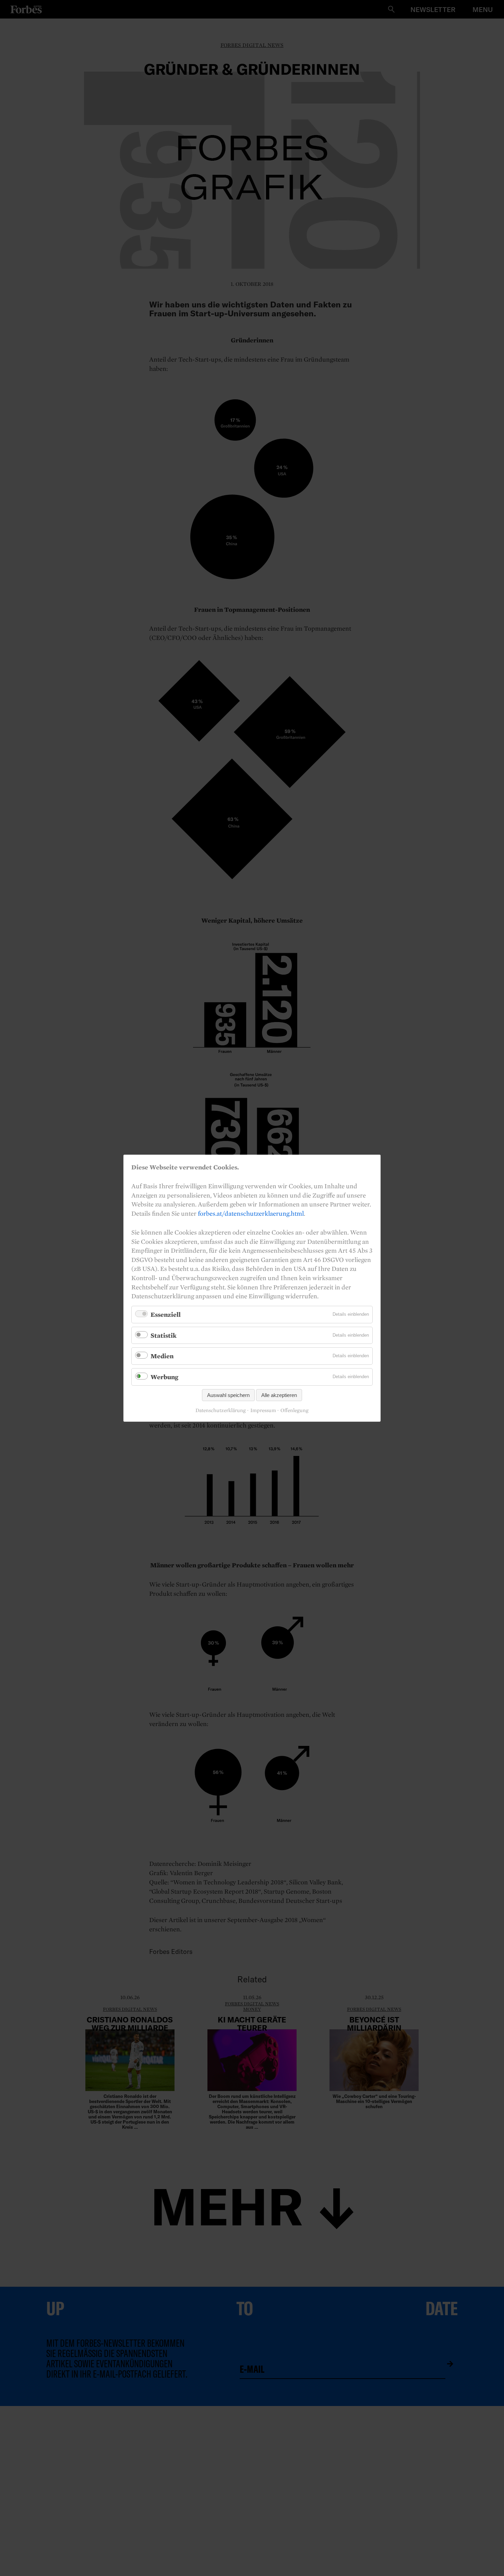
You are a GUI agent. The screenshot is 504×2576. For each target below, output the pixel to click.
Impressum (263, 1410)
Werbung (164, 1377)
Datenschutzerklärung (221, 1410)
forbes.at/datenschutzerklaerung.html (251, 1213)
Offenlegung (295, 1410)
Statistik (164, 1335)
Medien (162, 1356)
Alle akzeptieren (279, 1395)
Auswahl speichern (228, 1395)
